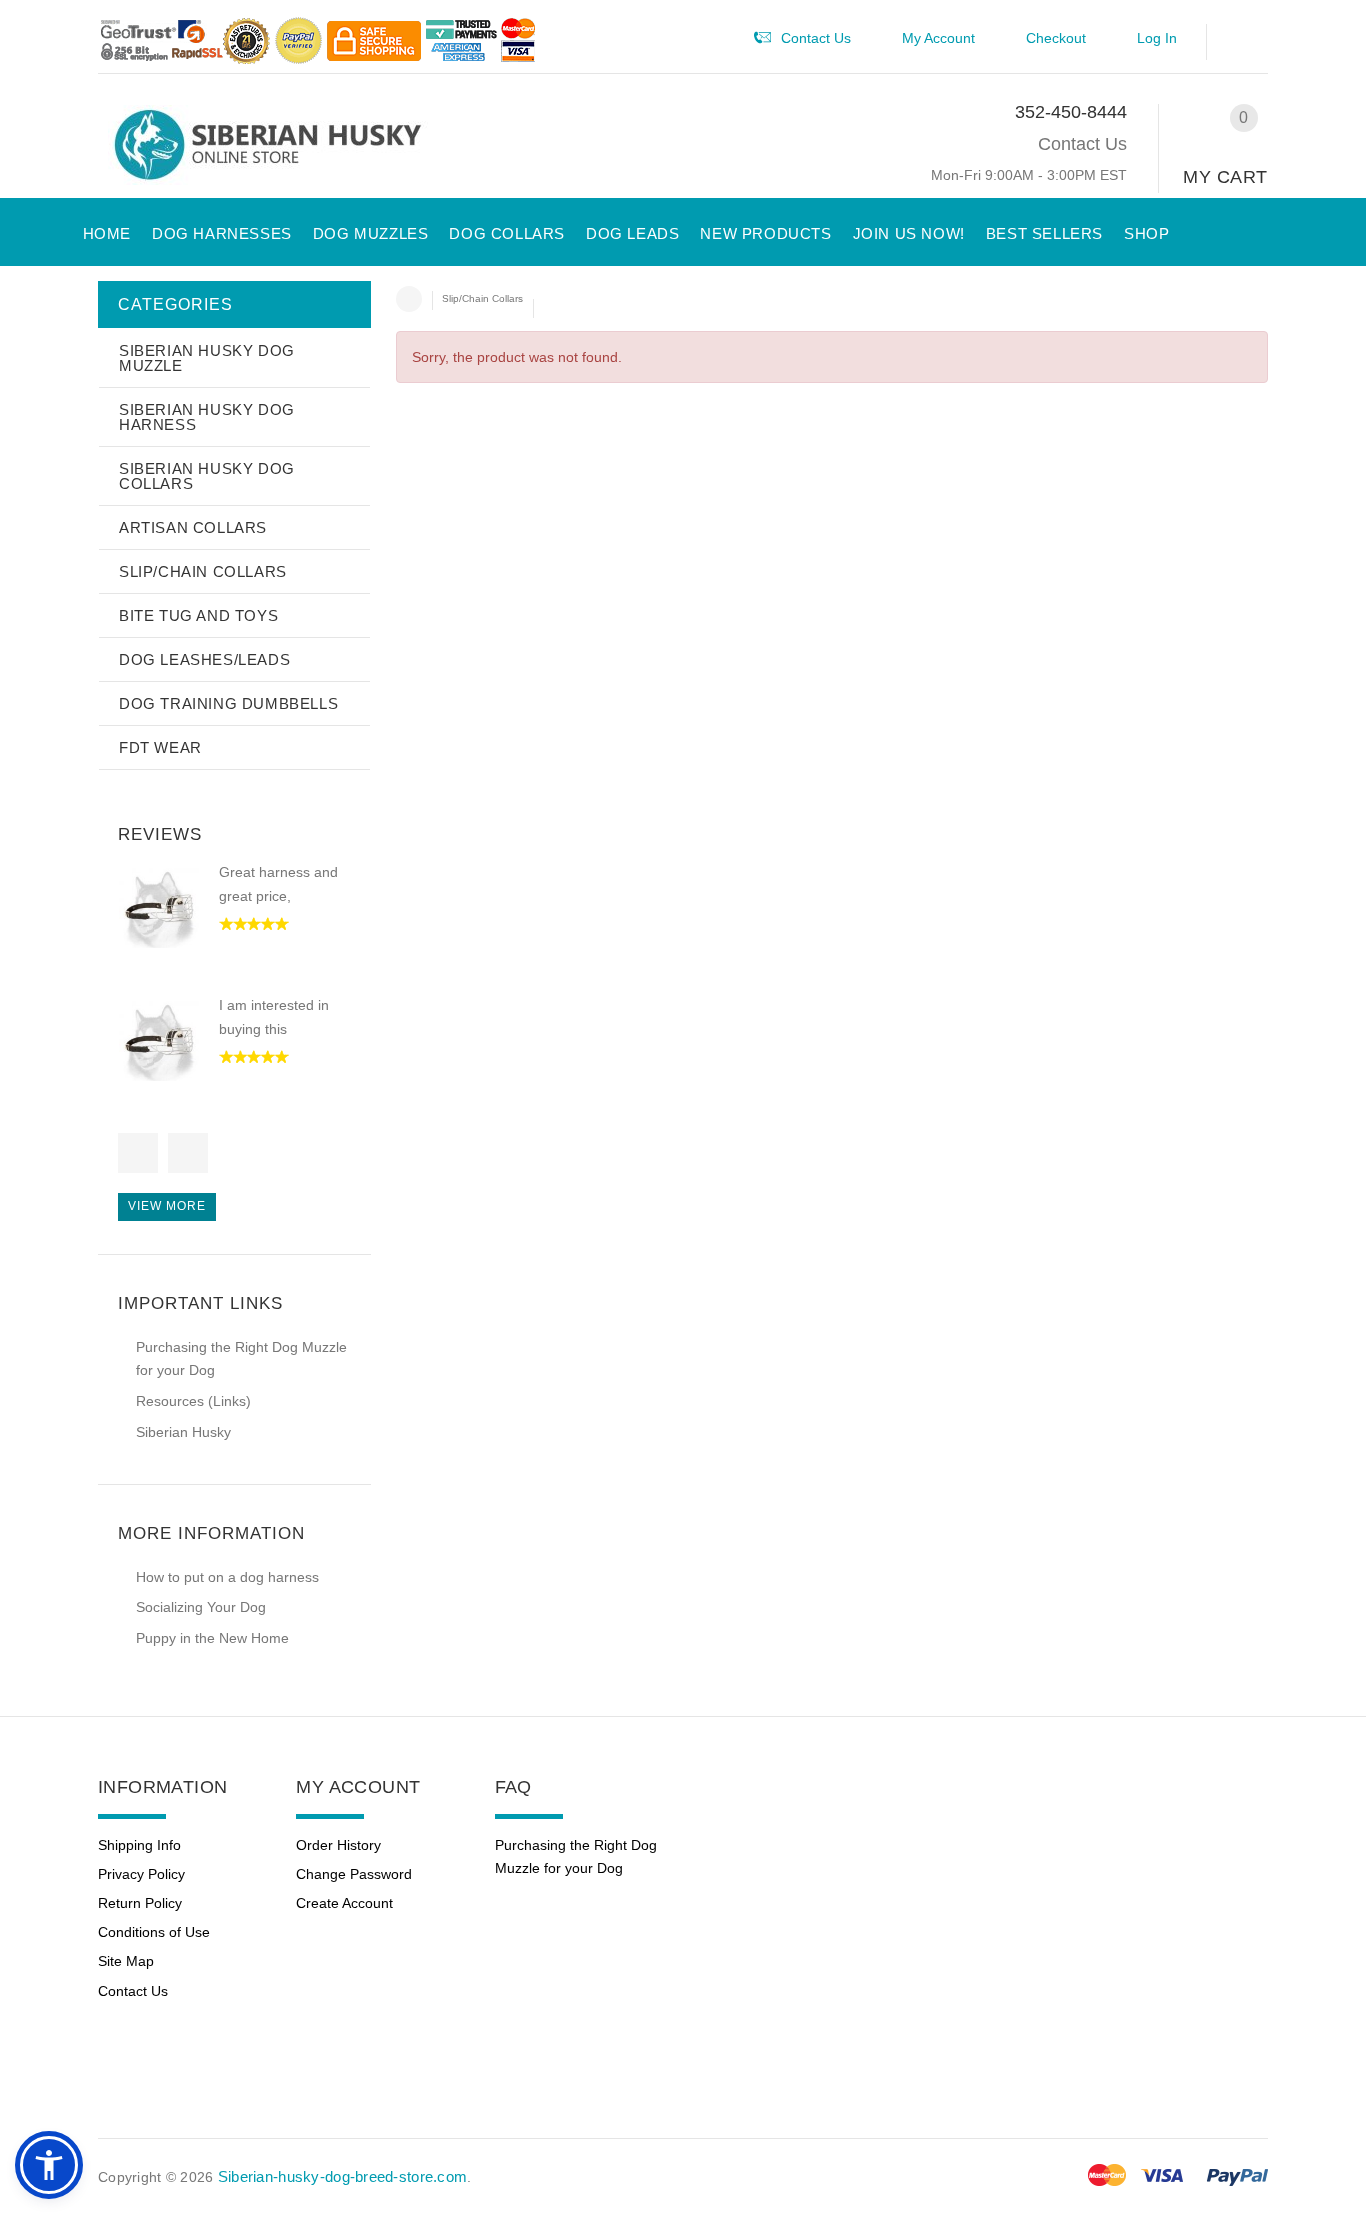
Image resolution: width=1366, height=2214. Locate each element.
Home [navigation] (409, 299)
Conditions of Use (154, 1932)
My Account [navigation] (938, 38)
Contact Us (1082, 144)
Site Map (126, 1961)
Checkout (1056, 38)
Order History (338, 1845)
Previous (138, 1153)
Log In (1157, 38)
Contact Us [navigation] (816, 38)
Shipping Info (139, 1845)
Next (188, 1153)
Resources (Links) (193, 1401)
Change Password (354, 1874)
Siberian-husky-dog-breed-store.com (343, 2176)
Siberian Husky (183, 1432)
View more (167, 1206)
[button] (1247, 42)
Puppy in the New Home (212, 1638)
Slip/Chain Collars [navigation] (482, 298)
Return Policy (140, 1903)
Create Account (344, 1903)
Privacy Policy (141, 1874)
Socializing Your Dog (201, 1607)
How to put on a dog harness (227, 1577)
